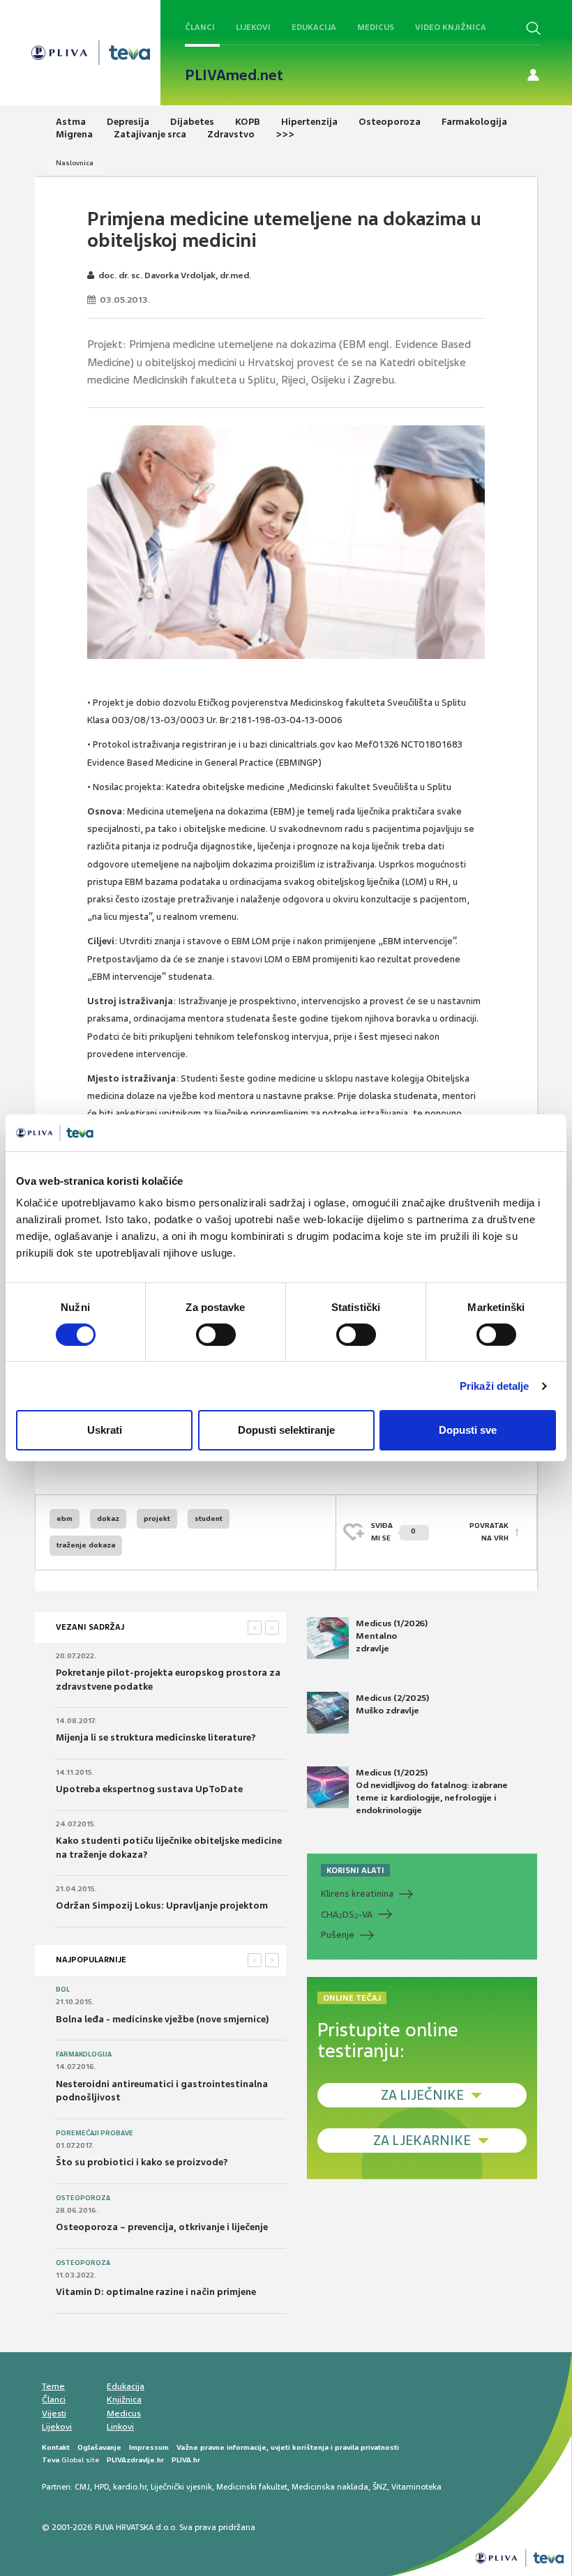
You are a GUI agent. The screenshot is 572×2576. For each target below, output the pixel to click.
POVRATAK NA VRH (489, 1532)
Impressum (149, 2447)
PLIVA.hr (186, 2460)
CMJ (82, 2487)
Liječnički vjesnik (181, 2487)
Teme (53, 2386)
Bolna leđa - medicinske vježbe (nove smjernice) (163, 2019)
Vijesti (54, 2414)
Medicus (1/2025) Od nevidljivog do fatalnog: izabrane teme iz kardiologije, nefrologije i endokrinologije (432, 1792)
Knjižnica (124, 2400)
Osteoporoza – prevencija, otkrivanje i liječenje (162, 2227)
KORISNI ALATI (355, 1870)
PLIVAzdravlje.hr (135, 2460)
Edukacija (314, 27)
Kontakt (56, 2447)
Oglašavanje (99, 2447)
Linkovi (120, 2427)
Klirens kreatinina (357, 1894)
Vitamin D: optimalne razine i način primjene (156, 2292)
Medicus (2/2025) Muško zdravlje (392, 1704)
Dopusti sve (468, 1430)
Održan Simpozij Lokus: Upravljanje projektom (162, 1906)
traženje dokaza (86, 1545)
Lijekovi (253, 27)
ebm (65, 1518)
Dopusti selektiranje (286, 1430)
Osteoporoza (83, 2198)
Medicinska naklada (330, 2487)
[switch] (216, 1335)
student (209, 1518)
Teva (51, 2460)
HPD (101, 2487)
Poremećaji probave (95, 2133)
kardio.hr (130, 2487)
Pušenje (338, 1935)
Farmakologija (84, 2054)
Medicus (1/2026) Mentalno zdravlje (392, 1636)
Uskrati (105, 1430)
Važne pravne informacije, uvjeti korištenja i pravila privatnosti (288, 2447)
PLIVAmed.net (234, 75)
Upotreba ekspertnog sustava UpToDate (149, 1789)
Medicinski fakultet (252, 2487)
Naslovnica (75, 163)
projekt (157, 1518)
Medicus (376, 27)
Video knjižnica (451, 27)
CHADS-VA (347, 1915)
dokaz (108, 1518)
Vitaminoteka (416, 2487)
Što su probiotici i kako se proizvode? (142, 2162)
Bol (63, 1990)
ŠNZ (380, 2487)
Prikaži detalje (495, 1386)
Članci (200, 27)
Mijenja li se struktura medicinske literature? (156, 1737)
